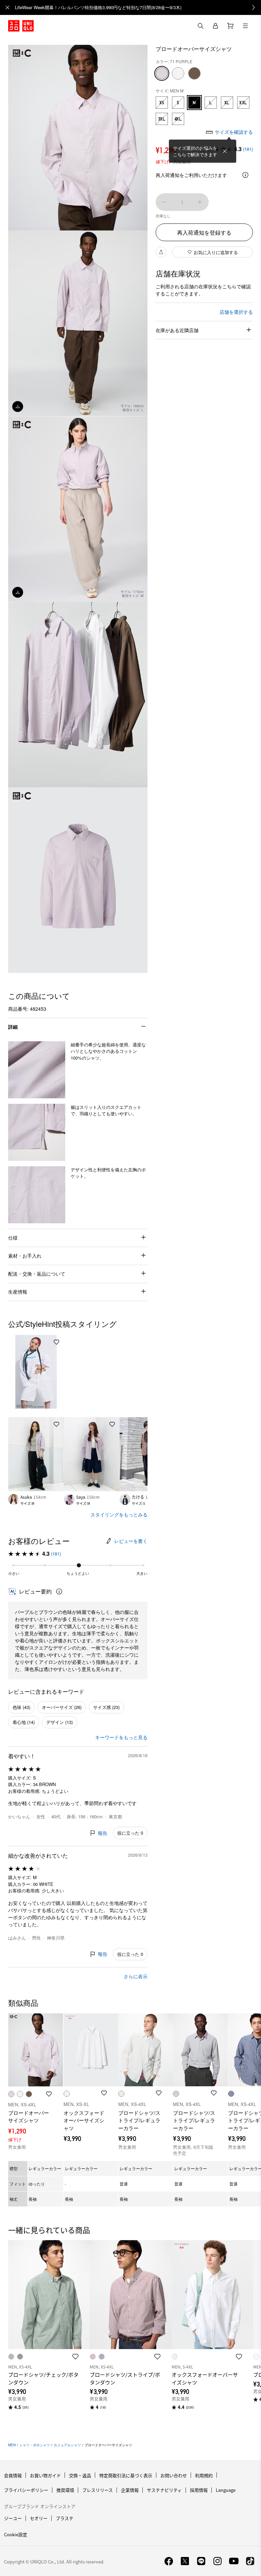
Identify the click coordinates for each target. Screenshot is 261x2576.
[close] (7, 7)
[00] (178, 73)
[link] (138, 7)
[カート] (230, 26)
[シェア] (161, 252)
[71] (162, 73)
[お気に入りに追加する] (56, 1342)
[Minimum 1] (164, 202)
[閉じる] (225, 151)
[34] (194, 73)
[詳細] (245, 175)
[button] (37, 1070)
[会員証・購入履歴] (215, 26)
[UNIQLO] (21, 26)
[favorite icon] (75, 2357)
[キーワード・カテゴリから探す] (201, 26)
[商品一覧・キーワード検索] (245, 26)
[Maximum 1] (200, 202)
